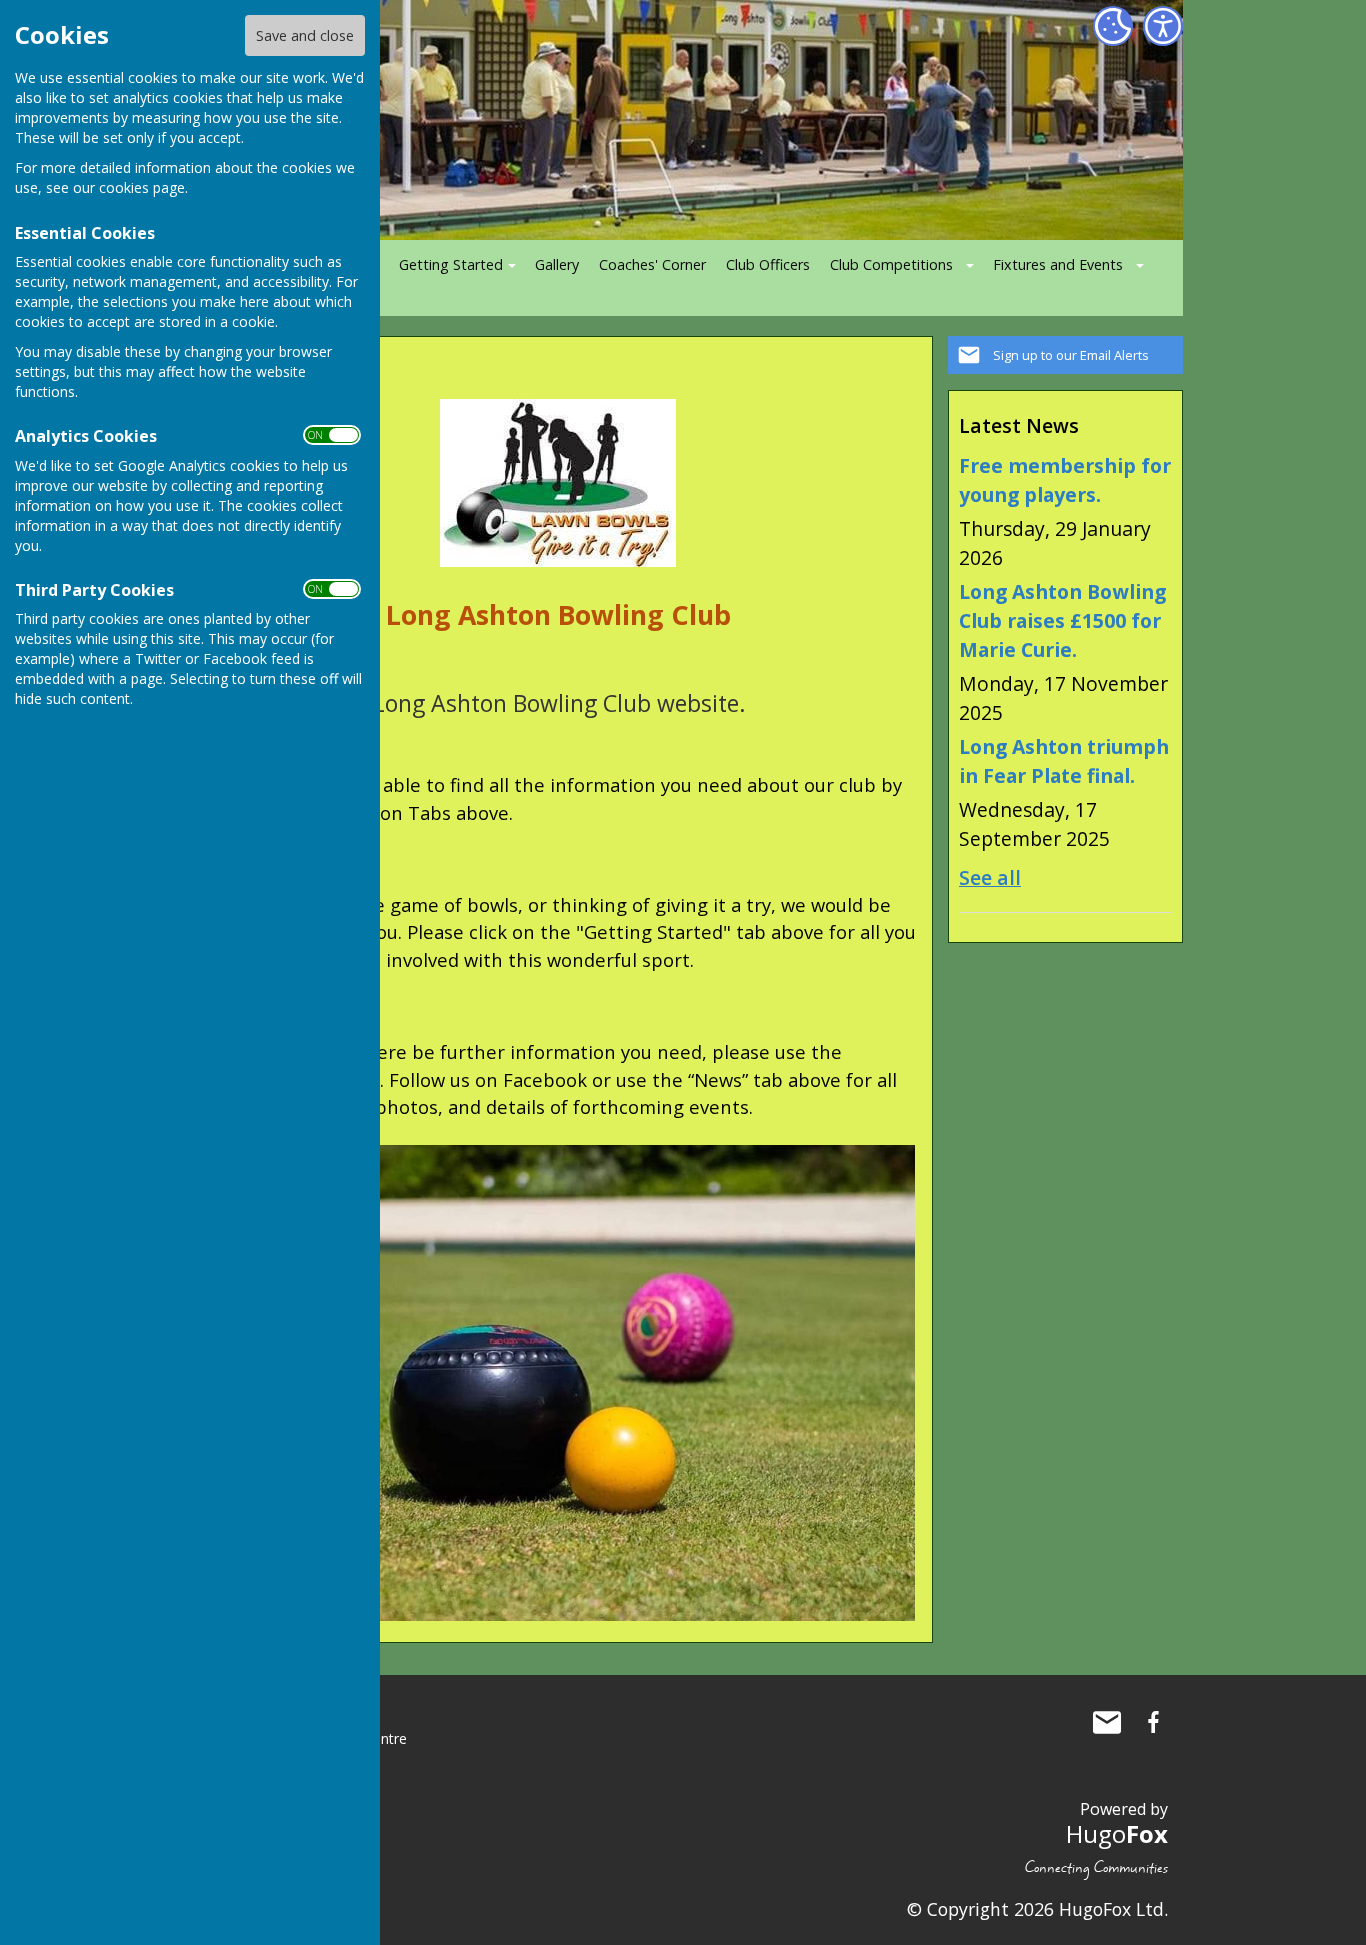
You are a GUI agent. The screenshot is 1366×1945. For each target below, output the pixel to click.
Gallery (557, 264)
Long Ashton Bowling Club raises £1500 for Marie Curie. (1062, 620)
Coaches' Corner (652, 264)
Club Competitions (891, 264)
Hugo (1117, 1833)
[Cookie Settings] (1113, 26)
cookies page (142, 187)
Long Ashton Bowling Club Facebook (1153, 1722)
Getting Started (451, 264)
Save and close (305, 35)
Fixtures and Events (1058, 264)
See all (990, 877)
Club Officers (768, 264)
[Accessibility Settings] (1163, 26)
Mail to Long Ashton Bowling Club (1107, 1722)
